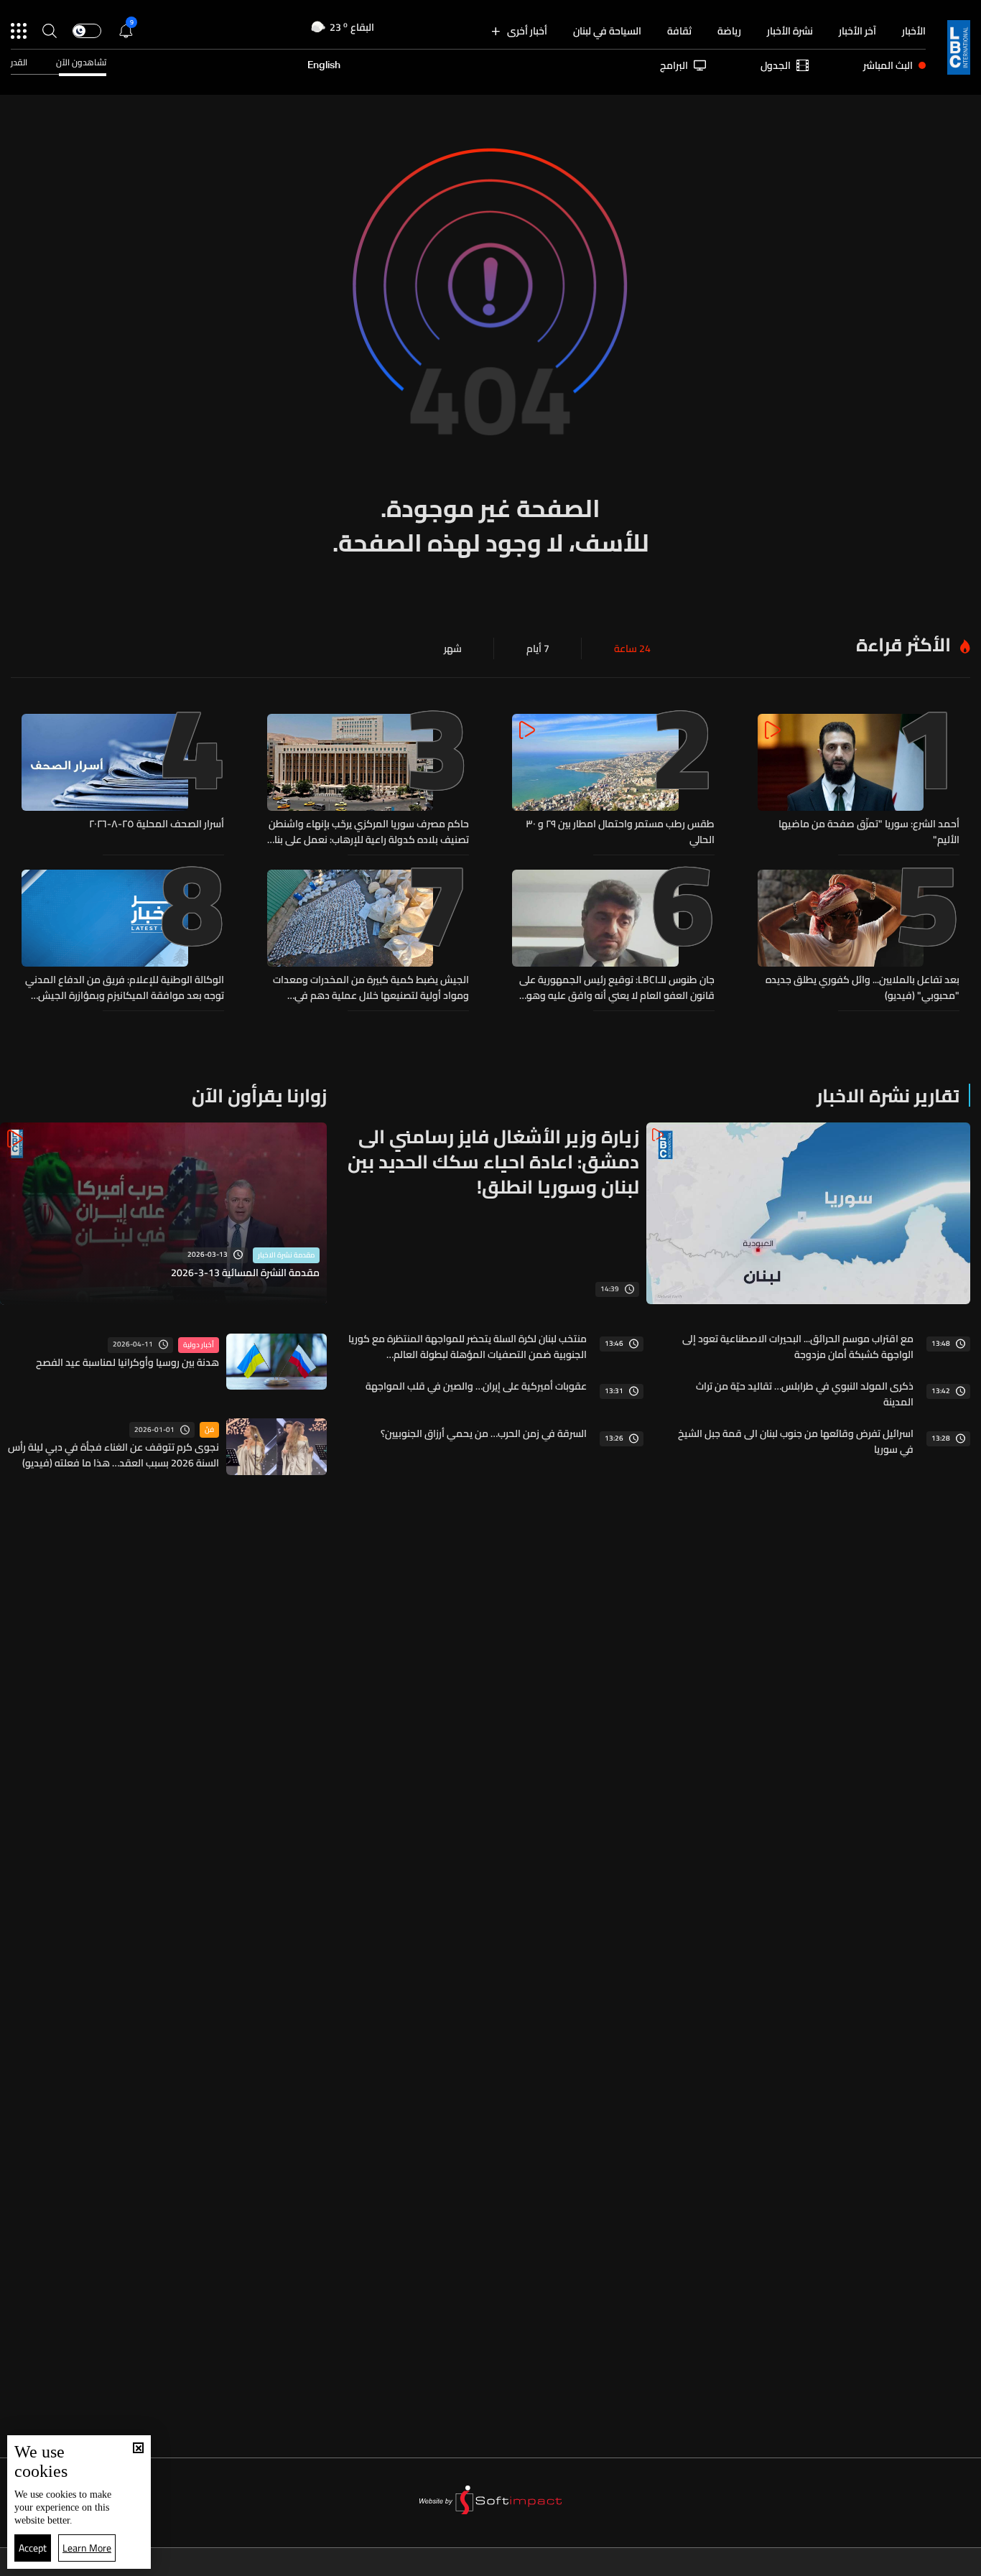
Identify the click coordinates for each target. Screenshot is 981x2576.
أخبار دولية (199, 1345)
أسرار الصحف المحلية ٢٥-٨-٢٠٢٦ (157, 824)
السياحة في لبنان (607, 31)
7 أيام (538, 648)
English (324, 65)
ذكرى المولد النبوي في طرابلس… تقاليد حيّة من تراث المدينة (805, 1394)
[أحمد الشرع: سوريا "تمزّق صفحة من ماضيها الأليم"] (859, 781)
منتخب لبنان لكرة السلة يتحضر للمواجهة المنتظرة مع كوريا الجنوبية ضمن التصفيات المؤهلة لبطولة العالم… (467, 1347)
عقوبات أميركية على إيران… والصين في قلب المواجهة (476, 1386)
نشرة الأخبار (790, 31)
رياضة (729, 31)
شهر (453, 648)
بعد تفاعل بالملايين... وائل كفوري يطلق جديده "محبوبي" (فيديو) (863, 987)
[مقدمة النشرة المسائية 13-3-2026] (163, 1214)
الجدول (776, 65)
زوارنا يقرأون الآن (259, 1096)
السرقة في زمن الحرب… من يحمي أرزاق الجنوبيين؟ (484, 1433)
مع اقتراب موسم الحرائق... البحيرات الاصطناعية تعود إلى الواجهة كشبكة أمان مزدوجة (798, 1347)
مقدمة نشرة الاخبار (286, 1255)
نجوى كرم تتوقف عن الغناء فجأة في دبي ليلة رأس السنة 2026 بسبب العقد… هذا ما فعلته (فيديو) (113, 1455)
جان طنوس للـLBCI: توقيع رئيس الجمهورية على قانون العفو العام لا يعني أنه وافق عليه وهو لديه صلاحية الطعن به (617, 987)
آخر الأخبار (857, 31)
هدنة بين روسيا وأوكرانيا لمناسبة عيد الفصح (127, 1362)
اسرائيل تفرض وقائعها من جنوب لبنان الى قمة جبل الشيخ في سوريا (796, 1441)
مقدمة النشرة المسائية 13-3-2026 (245, 1273)
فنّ (209, 1430)
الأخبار (914, 31)
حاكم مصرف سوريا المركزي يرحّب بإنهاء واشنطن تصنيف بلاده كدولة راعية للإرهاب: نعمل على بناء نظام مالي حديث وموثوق (369, 832)
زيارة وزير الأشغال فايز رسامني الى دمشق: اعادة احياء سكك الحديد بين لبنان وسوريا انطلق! (493, 1162)
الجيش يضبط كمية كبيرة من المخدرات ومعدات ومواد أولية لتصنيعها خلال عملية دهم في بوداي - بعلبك (371, 987)
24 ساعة (632, 648)
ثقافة (679, 31)
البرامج (674, 65)
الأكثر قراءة (903, 645)
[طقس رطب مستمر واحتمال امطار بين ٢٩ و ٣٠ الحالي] (613, 781)
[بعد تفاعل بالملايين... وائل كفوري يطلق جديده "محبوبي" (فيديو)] (859, 936)
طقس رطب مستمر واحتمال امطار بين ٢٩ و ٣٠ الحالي (620, 832)
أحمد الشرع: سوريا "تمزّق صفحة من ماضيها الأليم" (869, 832)
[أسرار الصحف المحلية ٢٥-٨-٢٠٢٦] (123, 781)
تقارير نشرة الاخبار (888, 1096)
